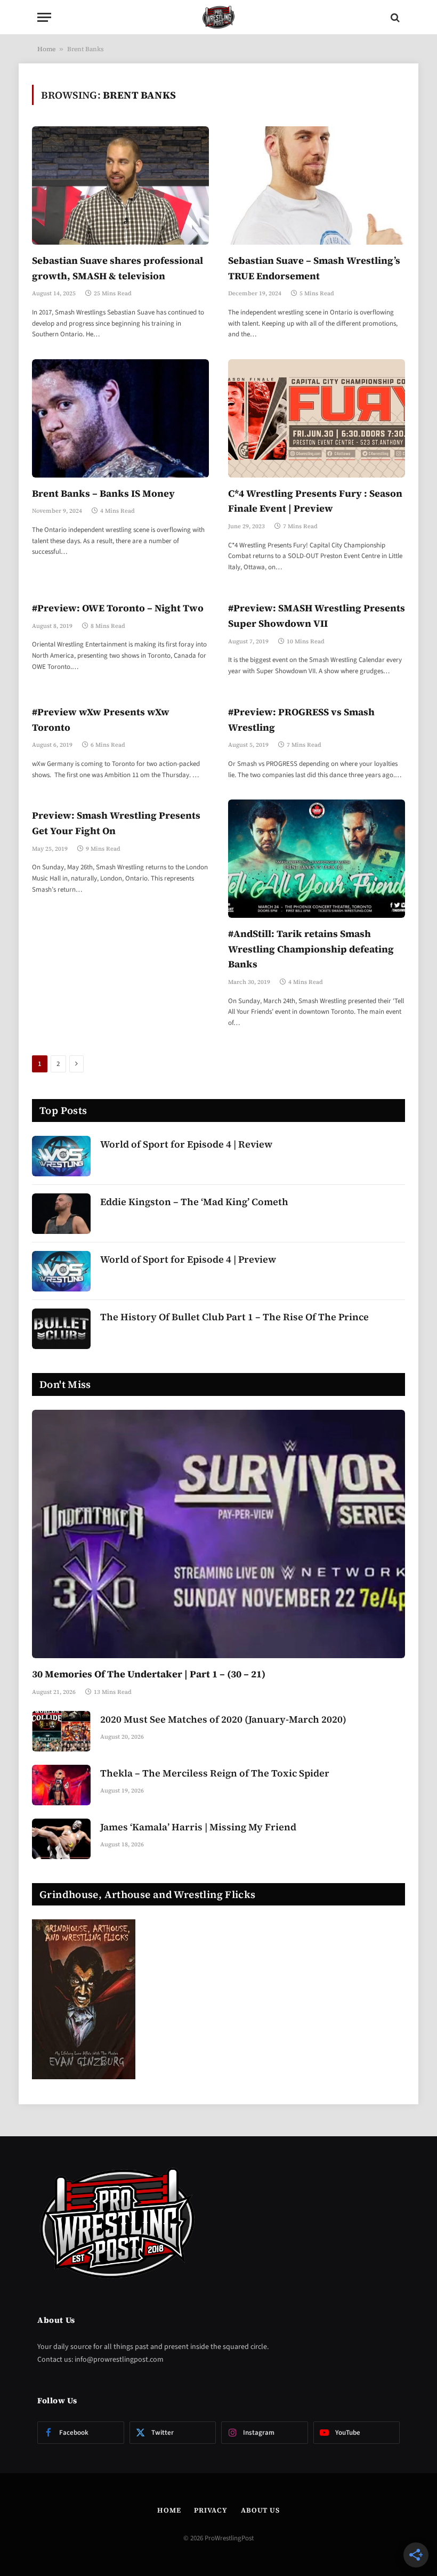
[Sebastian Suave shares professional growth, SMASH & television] (120, 185)
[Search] (394, 17)
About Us (260, 2510)
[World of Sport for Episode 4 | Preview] (61, 1271)
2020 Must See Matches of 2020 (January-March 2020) (223, 1719)
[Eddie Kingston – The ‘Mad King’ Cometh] (61, 1214)
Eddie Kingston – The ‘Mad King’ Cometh (194, 1202)
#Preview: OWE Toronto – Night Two (118, 608)
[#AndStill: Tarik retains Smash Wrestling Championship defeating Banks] (317, 858)
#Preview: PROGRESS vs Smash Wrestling (301, 720)
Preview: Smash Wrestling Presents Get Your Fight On (116, 823)
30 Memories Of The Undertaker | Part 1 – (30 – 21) (149, 1674)
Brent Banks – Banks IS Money (103, 493)
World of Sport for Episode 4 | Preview (188, 1259)
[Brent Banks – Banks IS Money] (120, 418)
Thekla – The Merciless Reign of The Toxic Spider (215, 1773)
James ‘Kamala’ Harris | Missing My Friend (198, 1827)
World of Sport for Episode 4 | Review (186, 1144)
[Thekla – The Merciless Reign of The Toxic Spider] (61, 1785)
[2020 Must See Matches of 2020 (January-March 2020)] (61, 1731)
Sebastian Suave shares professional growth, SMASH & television (118, 268)
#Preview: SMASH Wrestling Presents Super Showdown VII (317, 616)
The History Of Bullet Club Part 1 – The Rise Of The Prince (234, 1317)
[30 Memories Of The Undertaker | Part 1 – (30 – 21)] (218, 1534)
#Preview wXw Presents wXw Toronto (101, 720)
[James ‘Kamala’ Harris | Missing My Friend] (61, 1839)
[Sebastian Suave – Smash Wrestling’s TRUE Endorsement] (317, 185)
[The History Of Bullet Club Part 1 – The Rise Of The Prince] (61, 1329)
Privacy (211, 2510)
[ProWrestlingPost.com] (218, 17)
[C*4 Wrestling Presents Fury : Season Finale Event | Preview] (317, 418)
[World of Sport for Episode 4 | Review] (61, 1156)
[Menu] (44, 17)
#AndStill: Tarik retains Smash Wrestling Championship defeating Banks (311, 949)
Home (46, 49)
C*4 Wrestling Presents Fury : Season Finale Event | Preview (315, 501)
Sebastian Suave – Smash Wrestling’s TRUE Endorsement (314, 268)
